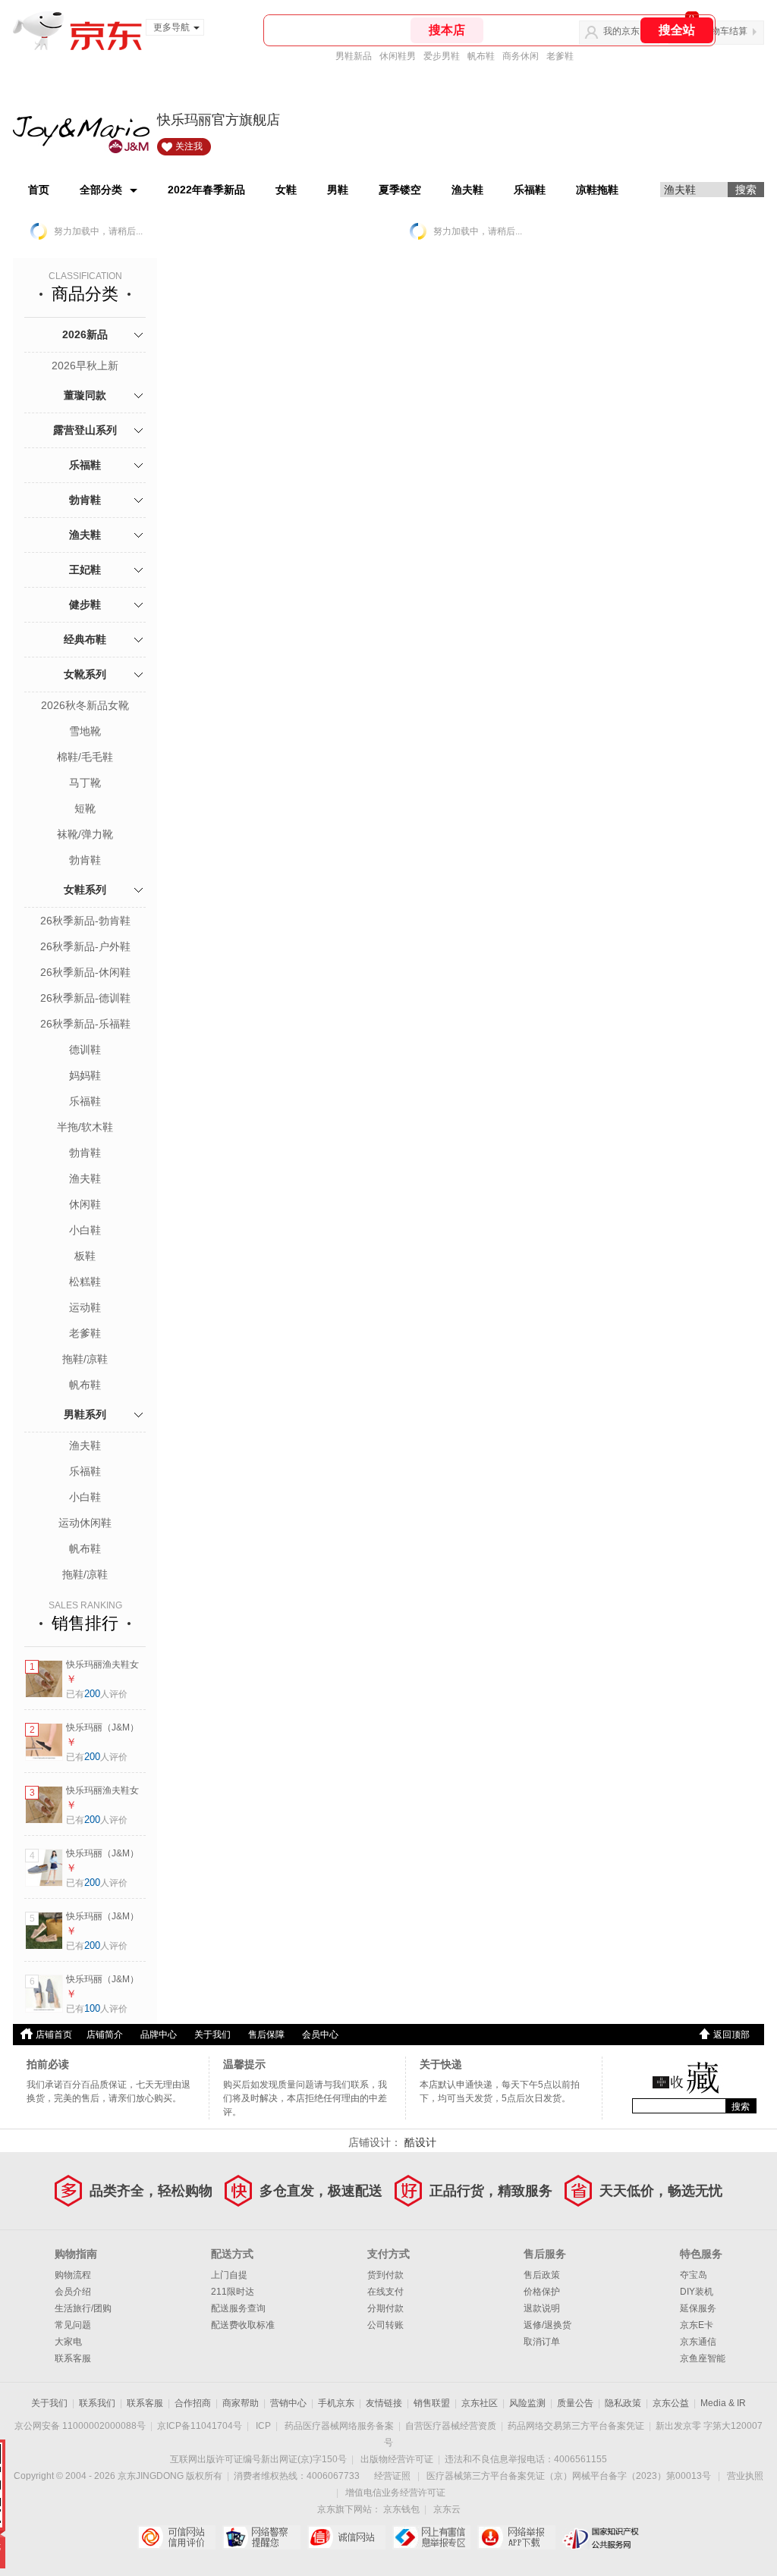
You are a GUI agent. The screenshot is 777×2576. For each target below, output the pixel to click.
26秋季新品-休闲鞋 (85, 972)
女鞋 (286, 190)
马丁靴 (85, 783)
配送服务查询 (238, 2308)
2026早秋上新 (85, 366)
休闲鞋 (85, 1204)
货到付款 (385, 2275)
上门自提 (229, 2275)
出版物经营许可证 (397, 2459)
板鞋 (85, 1256)
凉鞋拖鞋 (597, 190)
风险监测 (527, 2403)
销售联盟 (432, 2403)
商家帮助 (241, 2403)
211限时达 (233, 2292)
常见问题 (73, 2325)
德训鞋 (85, 1050)
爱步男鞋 (442, 56)
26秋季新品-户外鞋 (85, 946)
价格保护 (542, 2292)
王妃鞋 (85, 569)
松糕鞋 (85, 1282)
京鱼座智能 (703, 2358)
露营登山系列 (85, 430)
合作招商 (193, 2403)
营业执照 (745, 2476)
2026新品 (85, 334)
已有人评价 (97, 1694)
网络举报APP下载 (516, 2537)
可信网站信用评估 (176, 2537)
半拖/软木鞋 (85, 1127)
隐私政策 (623, 2403)
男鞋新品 (354, 56)
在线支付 (385, 2292)
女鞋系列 (85, 890)
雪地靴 (85, 731)
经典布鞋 (85, 639)
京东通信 (698, 2342)
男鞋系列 (85, 1414)
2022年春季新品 (206, 190)
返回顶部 (731, 2035)
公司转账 (385, 2325)
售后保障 (266, 2035)
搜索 (741, 2107)
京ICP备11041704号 (200, 2426)
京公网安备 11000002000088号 (80, 2426)
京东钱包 (401, 2509)
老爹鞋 (560, 56)
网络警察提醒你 (261, 2537)
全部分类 (101, 190)
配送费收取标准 (243, 2325)
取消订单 (542, 2342)
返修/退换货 (547, 2325)
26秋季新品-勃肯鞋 (85, 921)
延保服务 (698, 2308)
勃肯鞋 (85, 500)
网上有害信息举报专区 (431, 2537)
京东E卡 (697, 2325)
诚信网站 (346, 2537)
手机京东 (336, 2403)
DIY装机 (697, 2292)
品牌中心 (159, 2035)
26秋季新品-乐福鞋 (85, 1024)
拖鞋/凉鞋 (85, 1359)
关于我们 (212, 2035)
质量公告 (575, 2403)
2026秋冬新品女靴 (85, 705)
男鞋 (338, 190)
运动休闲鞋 (85, 1523)
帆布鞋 (481, 56)
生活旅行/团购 (83, 2308)
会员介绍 (73, 2292)
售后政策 (542, 2275)
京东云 (447, 2509)
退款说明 (542, 2308)
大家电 (68, 2342)
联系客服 (73, 2358)
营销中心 (288, 2403)
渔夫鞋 (467, 190)
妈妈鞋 (85, 1075)
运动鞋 (85, 1307)
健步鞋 (85, 604)
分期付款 (385, 2308)
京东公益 (671, 2403)
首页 (39, 190)
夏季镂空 (400, 190)
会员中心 (320, 2035)
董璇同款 (85, 395)
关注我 (189, 146)
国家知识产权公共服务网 (601, 2537)
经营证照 (392, 2476)
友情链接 (384, 2403)
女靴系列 (85, 674)
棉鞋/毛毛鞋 (85, 757)
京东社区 (480, 2403)
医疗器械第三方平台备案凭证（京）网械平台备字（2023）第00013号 (569, 2476)
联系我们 (97, 2403)
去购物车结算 (720, 31)
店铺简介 (105, 2035)
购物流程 (73, 2275)
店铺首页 (54, 2035)
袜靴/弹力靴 (85, 834)
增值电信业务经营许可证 (395, 2493)
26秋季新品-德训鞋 (85, 998)
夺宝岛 (694, 2275)
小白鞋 (85, 1230)
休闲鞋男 (398, 56)
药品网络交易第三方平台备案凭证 (576, 2426)
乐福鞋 (530, 190)
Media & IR (723, 2403)
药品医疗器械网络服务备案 (339, 2426)
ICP (263, 2426)
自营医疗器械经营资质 (451, 2426)
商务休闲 (521, 56)
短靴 (85, 808)
